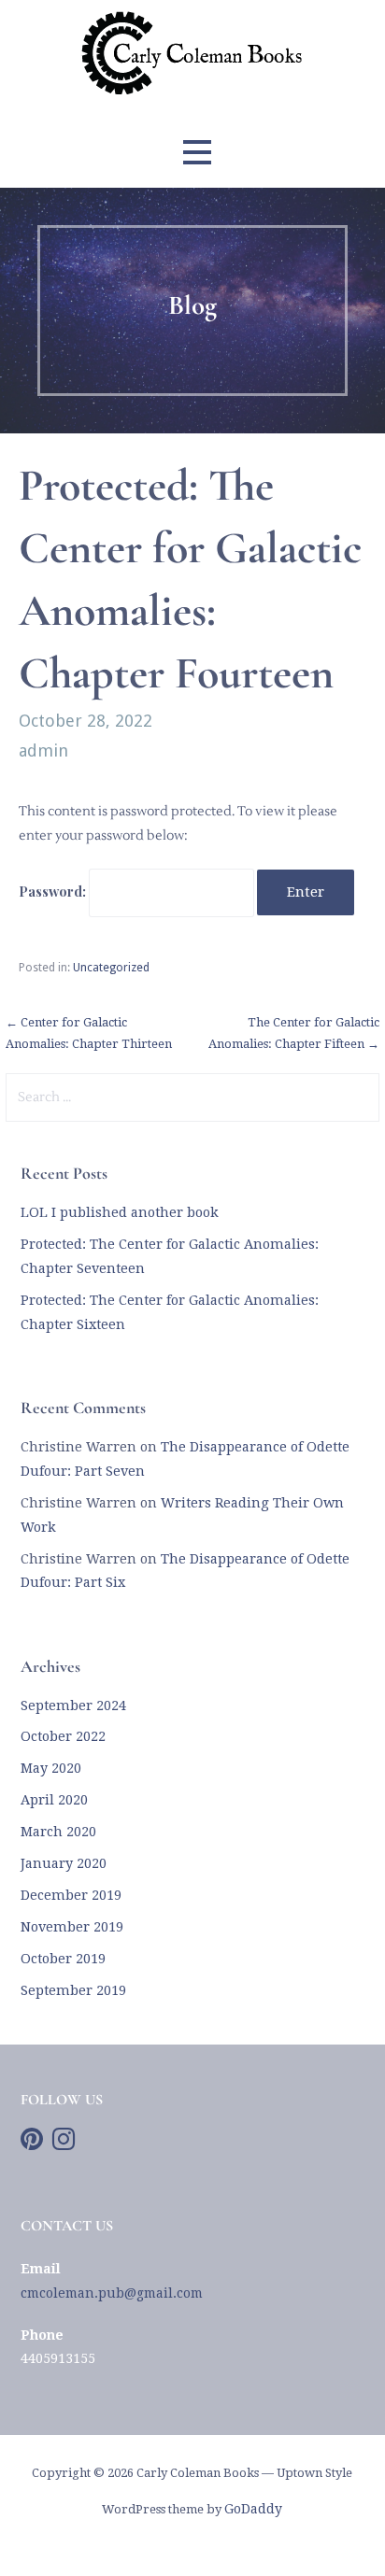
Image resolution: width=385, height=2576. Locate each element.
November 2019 (72, 1927)
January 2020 (64, 1863)
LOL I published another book (120, 1212)
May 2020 (51, 1768)
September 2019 (73, 1990)
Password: (54, 891)
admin (43, 750)
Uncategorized (111, 968)
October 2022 (63, 1736)
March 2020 (58, 1832)
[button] (197, 153)
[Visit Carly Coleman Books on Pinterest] (32, 2144)
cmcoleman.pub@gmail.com (112, 2293)
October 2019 (63, 1959)
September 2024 (73, 1706)
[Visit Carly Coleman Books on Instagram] (64, 2144)
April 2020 (54, 1800)
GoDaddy (253, 2509)
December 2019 (71, 1895)
